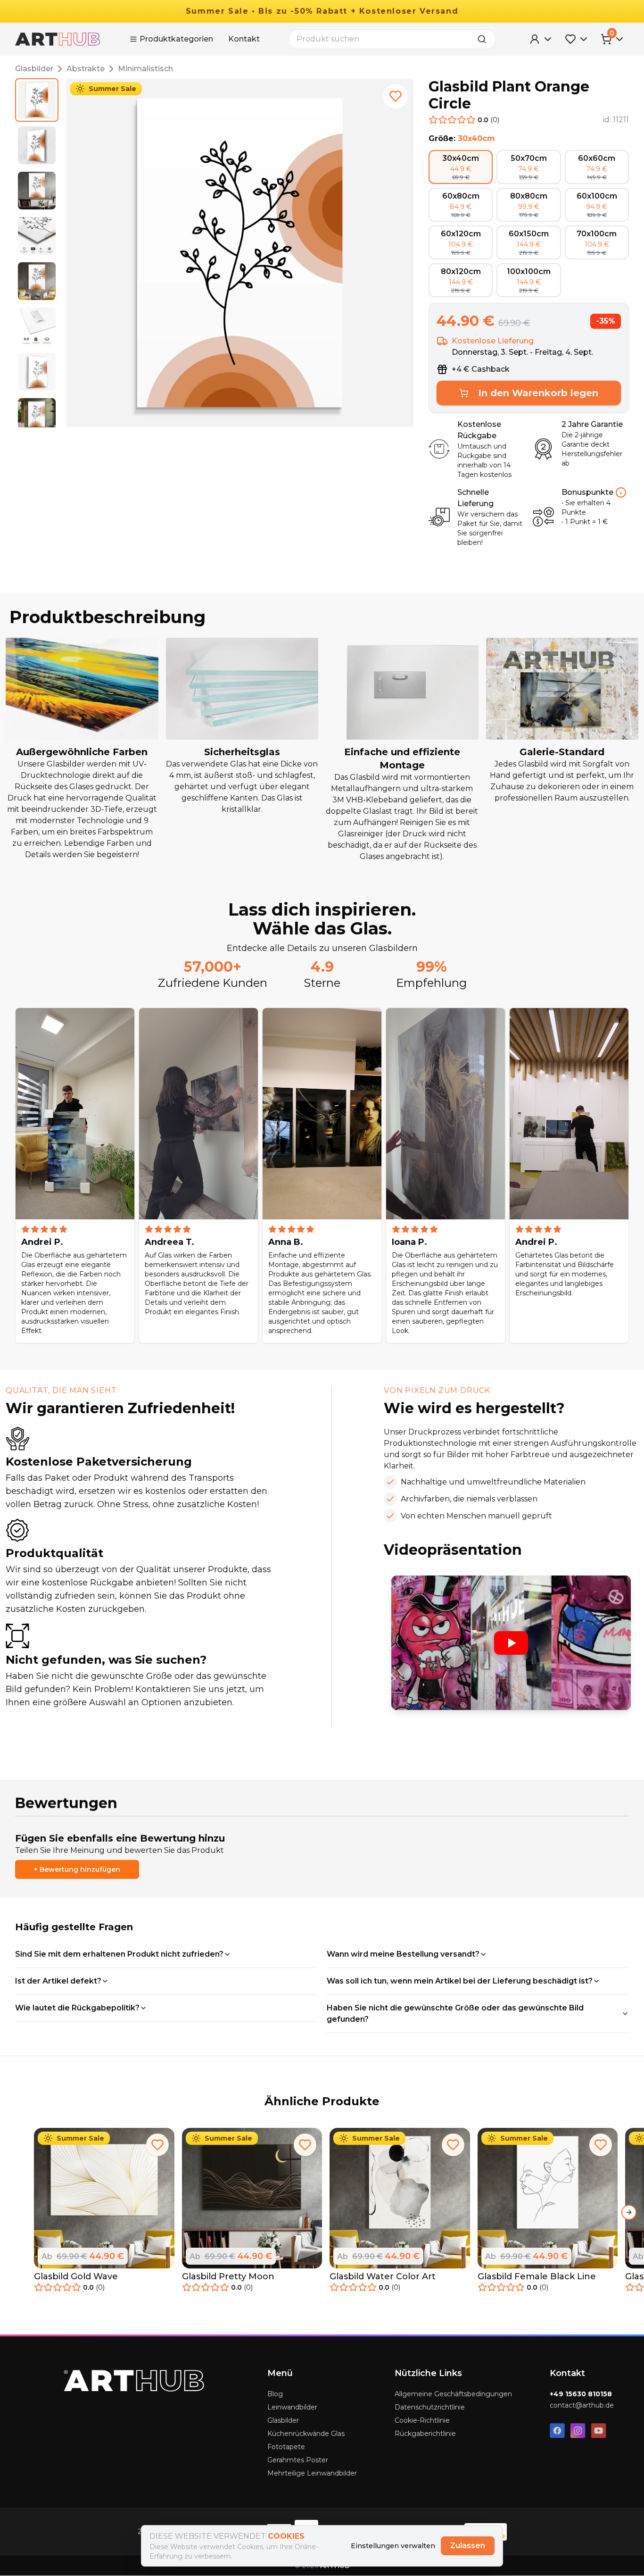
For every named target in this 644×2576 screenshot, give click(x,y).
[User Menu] (541, 39)
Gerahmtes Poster (298, 2460)
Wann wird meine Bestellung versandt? (403, 1954)
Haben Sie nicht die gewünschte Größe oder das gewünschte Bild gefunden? (455, 2013)
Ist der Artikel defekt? (58, 1981)
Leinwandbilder (292, 2407)
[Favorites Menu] (577, 39)
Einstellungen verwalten (393, 2546)
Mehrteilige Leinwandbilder (312, 2473)
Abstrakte (86, 69)
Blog (275, 2394)
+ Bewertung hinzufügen (77, 1869)
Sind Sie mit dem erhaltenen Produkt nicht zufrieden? (119, 1954)
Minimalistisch (145, 69)
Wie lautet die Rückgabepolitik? (77, 2008)
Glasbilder (34, 69)
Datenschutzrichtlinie (430, 2407)
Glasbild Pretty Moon (228, 2276)
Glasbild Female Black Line (537, 2276)
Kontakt (244, 39)
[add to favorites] (396, 96)
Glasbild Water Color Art (383, 2276)
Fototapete (286, 2447)
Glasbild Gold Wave (76, 2276)
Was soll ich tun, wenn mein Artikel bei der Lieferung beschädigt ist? (460, 1981)
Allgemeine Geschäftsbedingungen (453, 2394)
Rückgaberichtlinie (425, 2434)
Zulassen (468, 2546)
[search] (485, 39)
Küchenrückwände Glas (306, 2434)
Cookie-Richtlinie (422, 2420)
